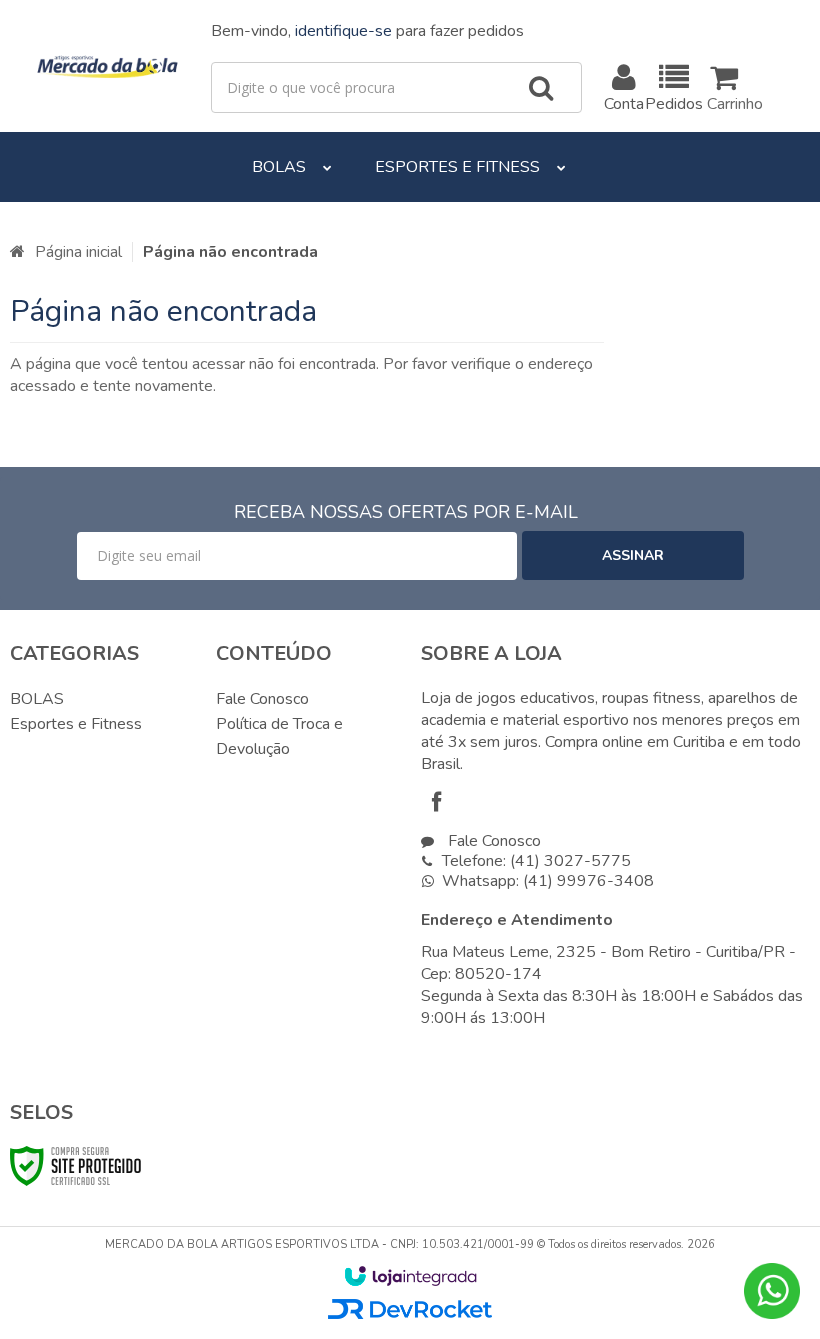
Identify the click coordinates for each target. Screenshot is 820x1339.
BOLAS (37, 699)
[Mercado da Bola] (109, 66)
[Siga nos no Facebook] (441, 805)
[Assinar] (633, 555)
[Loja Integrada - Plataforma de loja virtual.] (410, 1276)
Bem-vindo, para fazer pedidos (367, 31)
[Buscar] (541, 88)
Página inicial (78, 252)
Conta (625, 104)
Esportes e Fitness (76, 724)
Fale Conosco (262, 699)
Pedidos (674, 104)
